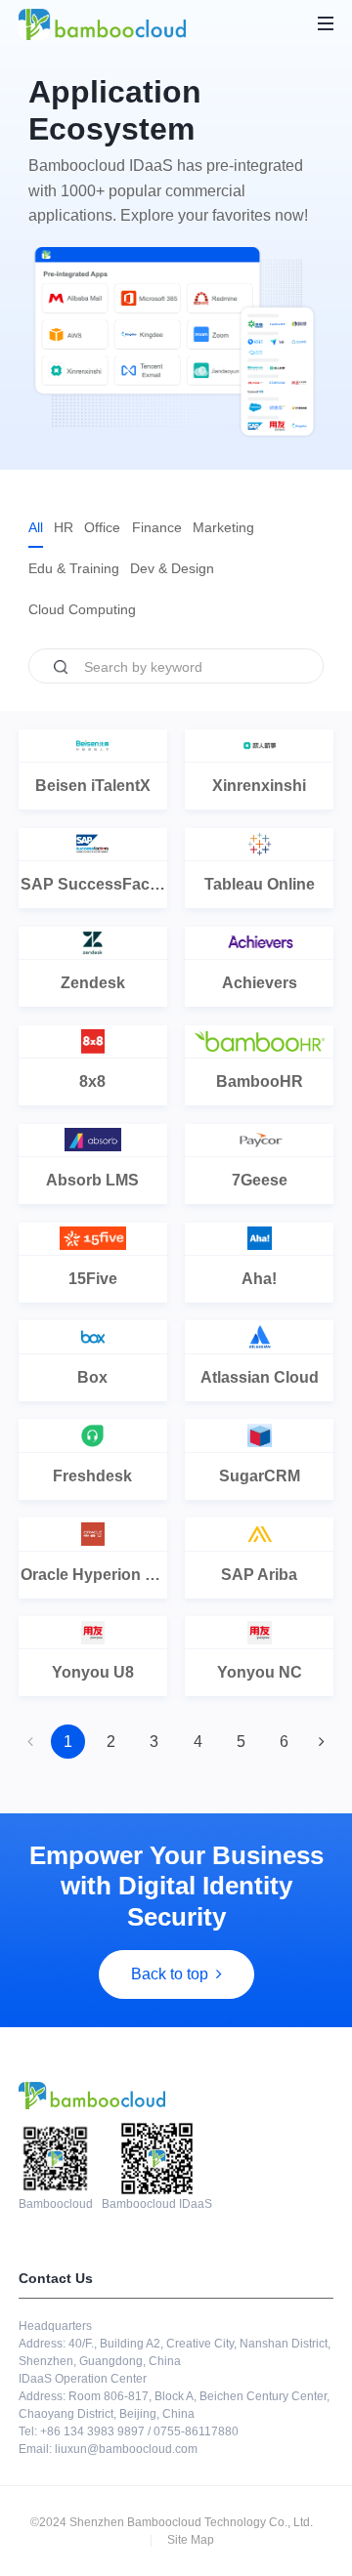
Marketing (223, 527)
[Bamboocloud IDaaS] (102, 24)
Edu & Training (74, 568)
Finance (157, 527)
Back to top (170, 1974)
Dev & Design (172, 568)
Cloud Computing (82, 609)
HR (64, 527)
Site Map (191, 2540)
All (36, 527)
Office (102, 527)
